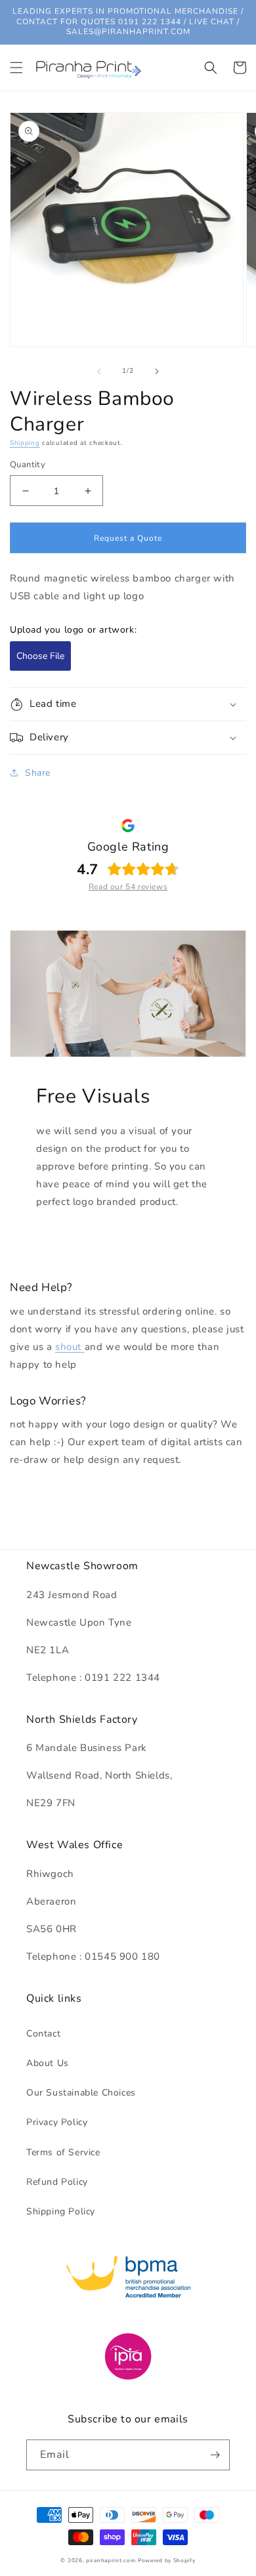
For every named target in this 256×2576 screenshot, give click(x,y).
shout (70, 1347)
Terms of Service (63, 2152)
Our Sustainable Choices (81, 2093)
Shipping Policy (61, 2211)
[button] (16, 68)
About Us (48, 2063)
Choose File (40, 656)
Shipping (25, 443)
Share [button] (38, 773)
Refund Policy (57, 2182)
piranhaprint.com (111, 2561)
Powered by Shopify (167, 2561)
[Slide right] (157, 371)
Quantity (28, 465)
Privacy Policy (57, 2122)
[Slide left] (99, 371)
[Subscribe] (215, 2455)
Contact (43, 2034)
